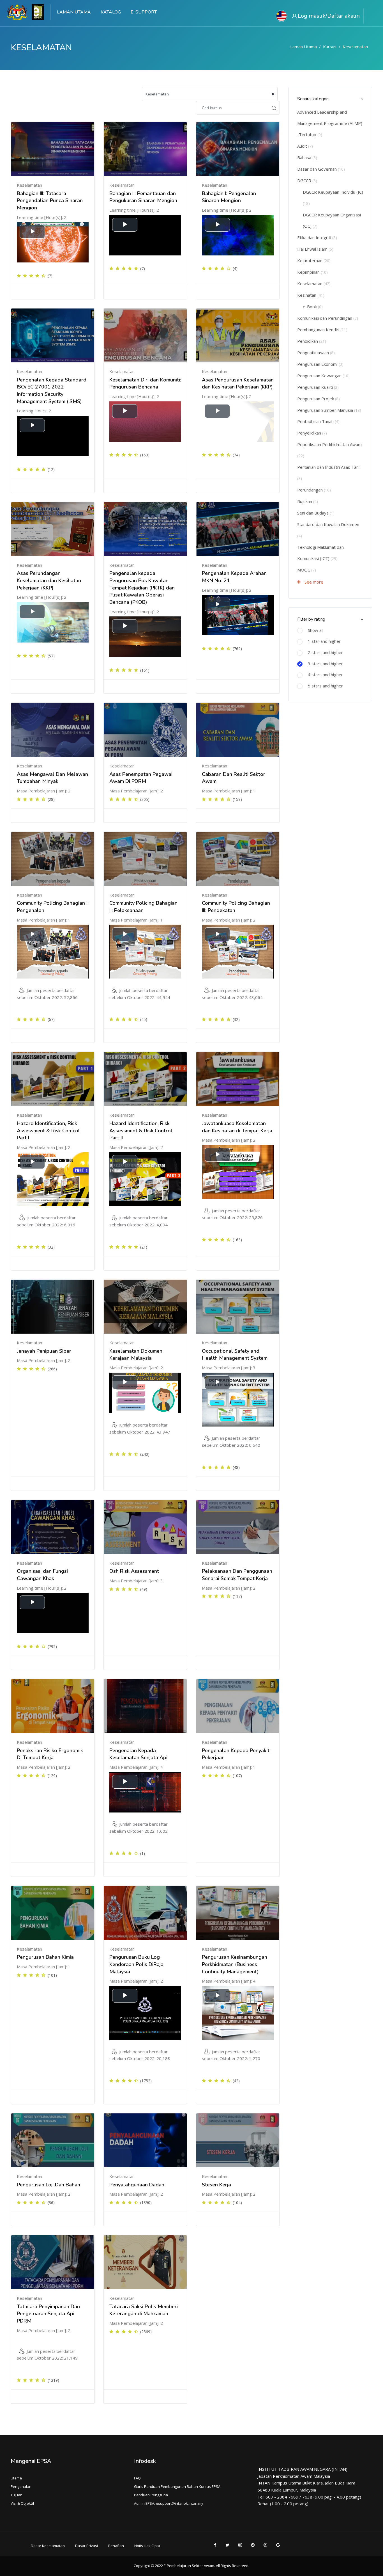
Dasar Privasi (86, 2546)
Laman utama (304, 47)
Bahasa (307, 157)
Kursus (330, 47)
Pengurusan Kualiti (318, 387)
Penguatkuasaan (316, 353)
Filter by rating (311, 619)
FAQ (137, 2478)
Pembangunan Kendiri (322, 330)
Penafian (116, 2546)
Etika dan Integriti (317, 237)
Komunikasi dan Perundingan (328, 318)
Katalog (111, 12)
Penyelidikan (312, 433)
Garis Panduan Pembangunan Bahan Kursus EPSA (177, 2486)
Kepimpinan (312, 272)
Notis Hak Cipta (147, 2546)
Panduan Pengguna (151, 2495)
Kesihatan (311, 295)
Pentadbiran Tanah (318, 421)
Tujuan (17, 2495)
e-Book (313, 307)
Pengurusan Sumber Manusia (329, 410)
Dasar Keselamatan (48, 2546)
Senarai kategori (313, 99)
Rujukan (308, 501)
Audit (305, 146)
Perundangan (314, 490)
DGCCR (307, 180)
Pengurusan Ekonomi (320, 364)
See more (313, 582)
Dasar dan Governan (321, 169)
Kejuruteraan (314, 260)
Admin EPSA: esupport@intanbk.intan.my (169, 2503)
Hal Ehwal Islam (315, 249)
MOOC (307, 570)
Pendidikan (312, 341)
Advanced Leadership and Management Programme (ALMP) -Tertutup (330, 123)
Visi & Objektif (22, 2503)
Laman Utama (74, 12)
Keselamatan (355, 47)
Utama (16, 2478)
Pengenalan (21, 2486)
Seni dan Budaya (316, 513)
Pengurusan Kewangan (323, 376)
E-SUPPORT (144, 12)
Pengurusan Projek (319, 399)
